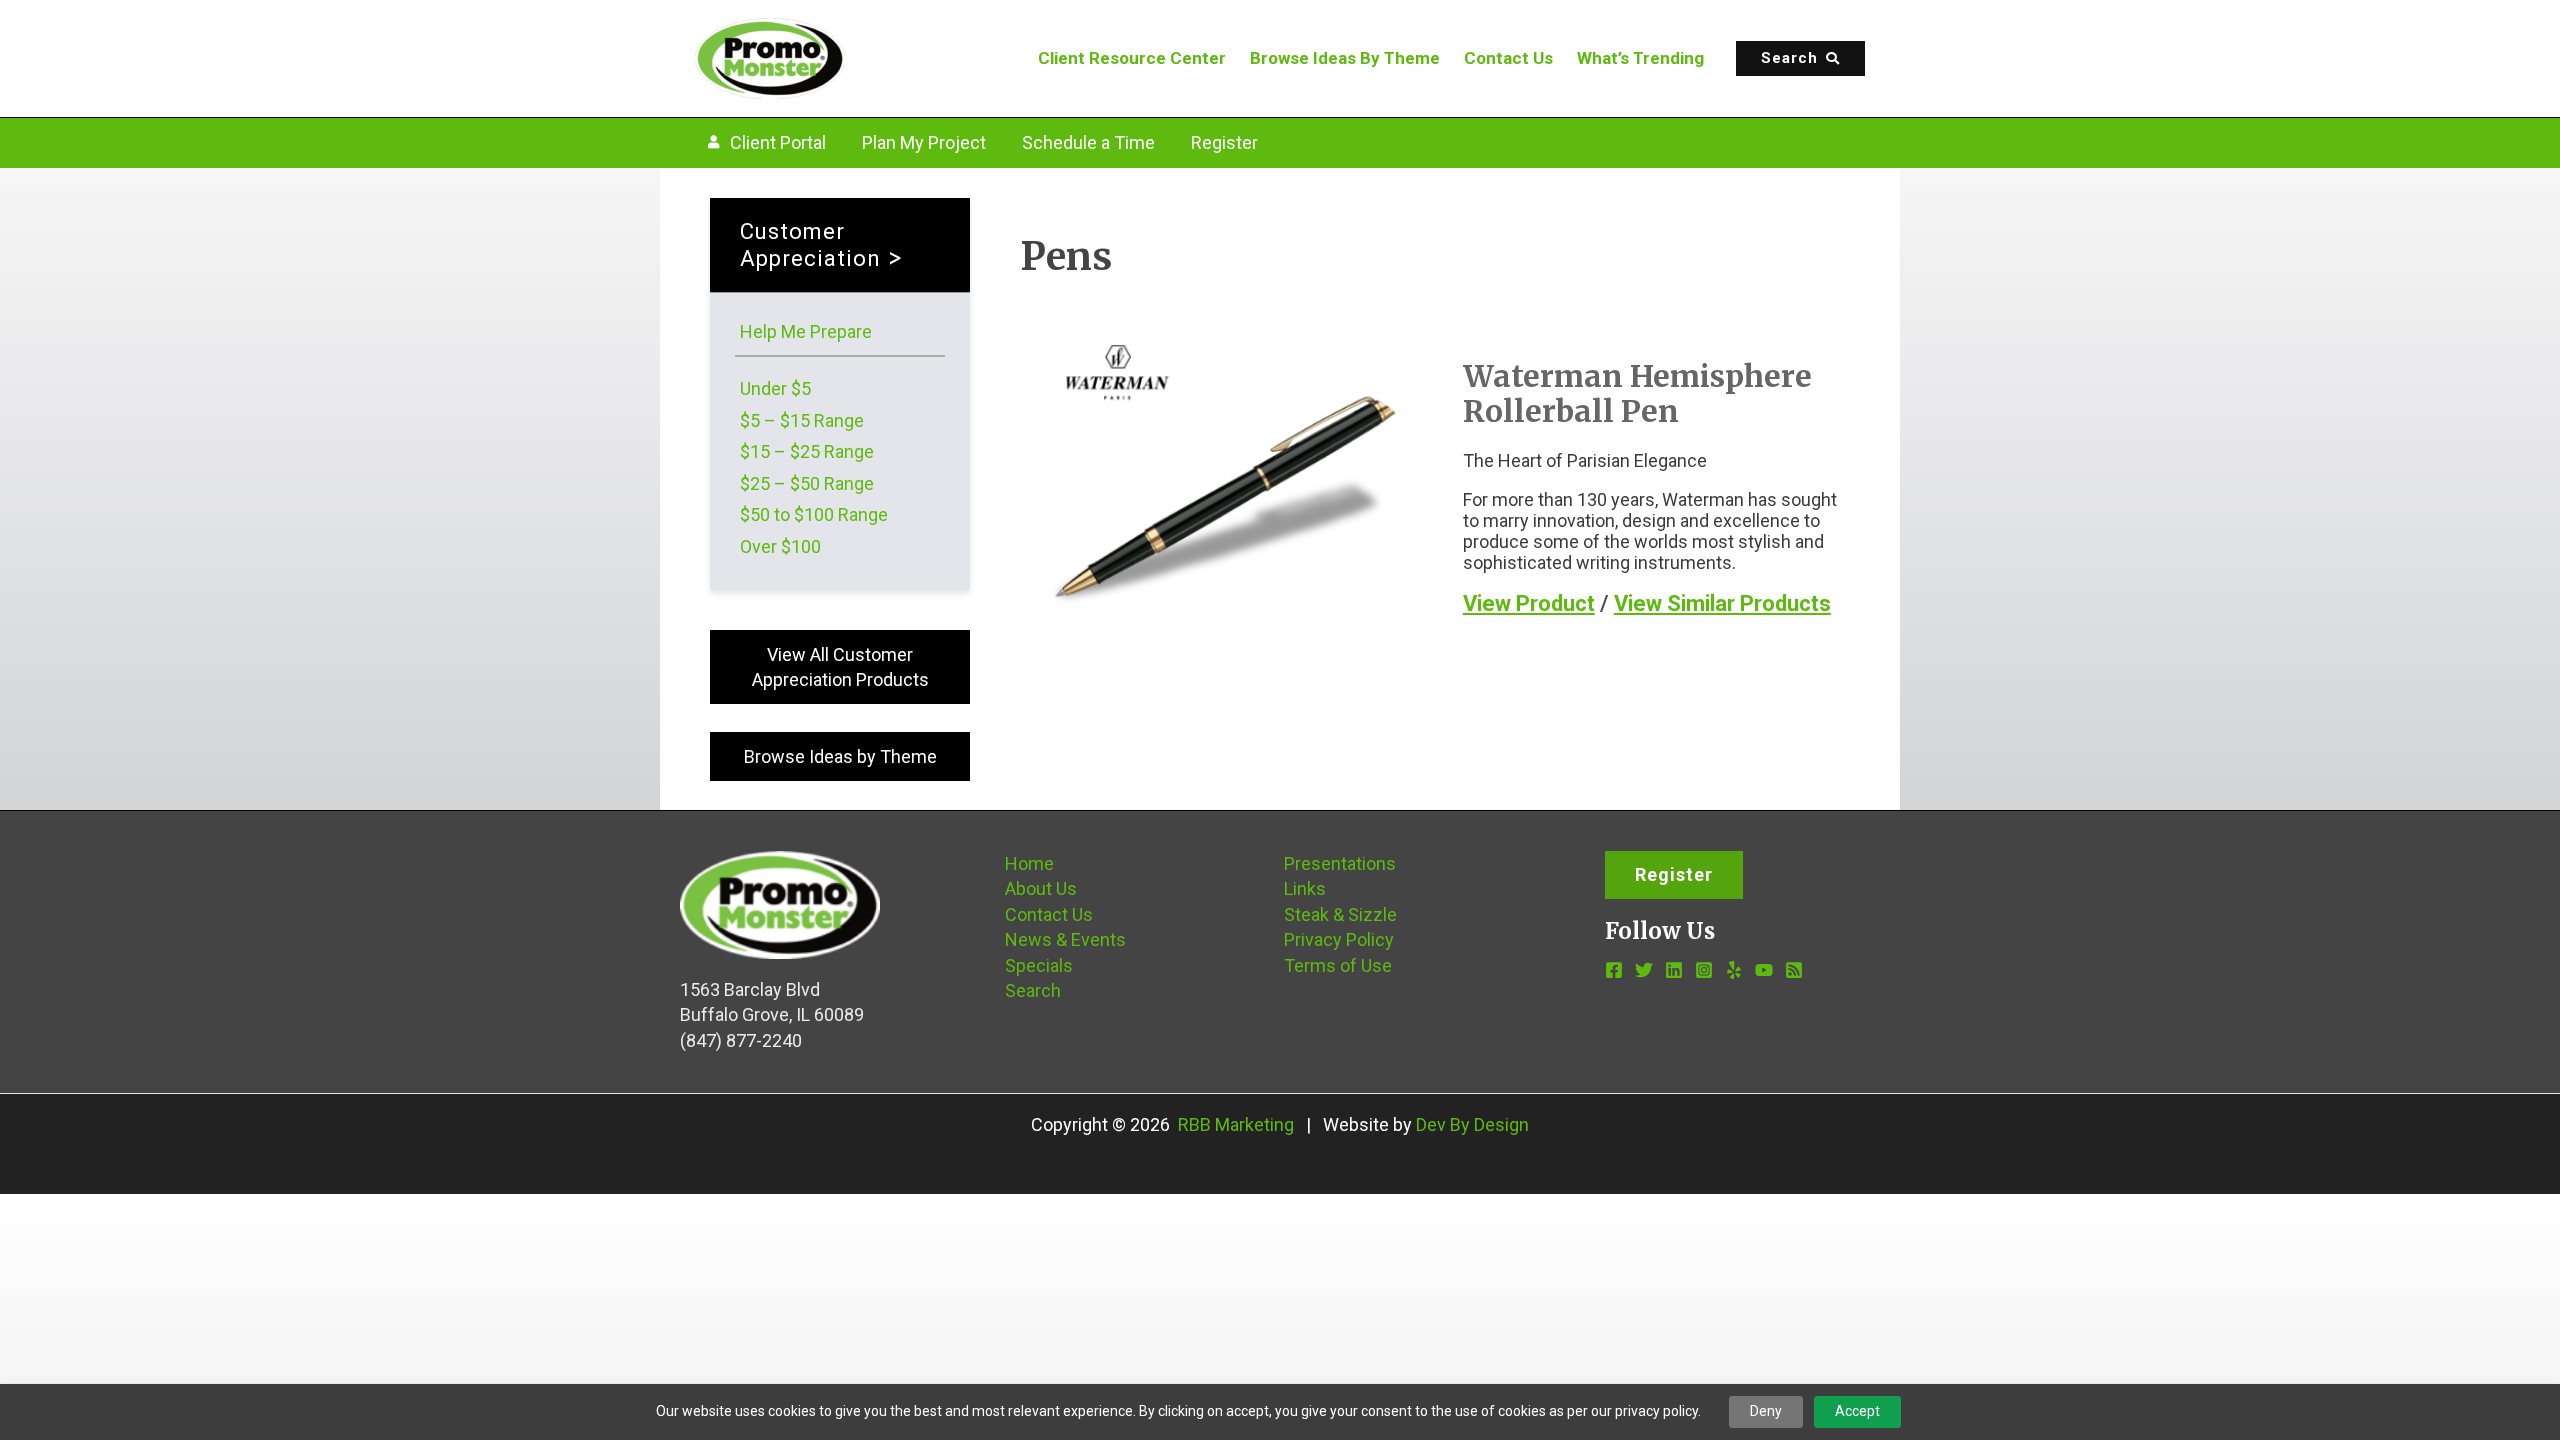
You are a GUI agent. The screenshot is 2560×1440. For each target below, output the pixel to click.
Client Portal (778, 142)
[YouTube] (1764, 970)
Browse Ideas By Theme (1345, 58)
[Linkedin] (1674, 970)
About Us (1041, 888)
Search (1033, 990)
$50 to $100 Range (814, 514)
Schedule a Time (1088, 142)
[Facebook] (1614, 970)
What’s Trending (1640, 58)
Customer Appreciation (810, 245)
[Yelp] (1734, 970)
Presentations (1340, 863)
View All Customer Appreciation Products (840, 667)
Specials (1039, 965)
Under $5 (775, 388)
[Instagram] (1704, 970)
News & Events (1065, 939)
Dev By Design (1472, 1124)
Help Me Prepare (806, 331)
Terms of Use (1338, 965)
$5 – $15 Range (802, 420)
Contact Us (1508, 58)
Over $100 (780, 546)
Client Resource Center (1132, 58)
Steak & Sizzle (1340, 914)
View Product (1529, 603)
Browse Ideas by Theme (840, 756)
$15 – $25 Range (807, 451)
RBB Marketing (1236, 1124)
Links (1305, 888)
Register (1224, 142)
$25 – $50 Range (807, 483)
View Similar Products (1722, 603)
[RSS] (1794, 970)
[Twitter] (1644, 970)
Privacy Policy (1339, 939)
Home (1029, 863)
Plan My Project (924, 142)
